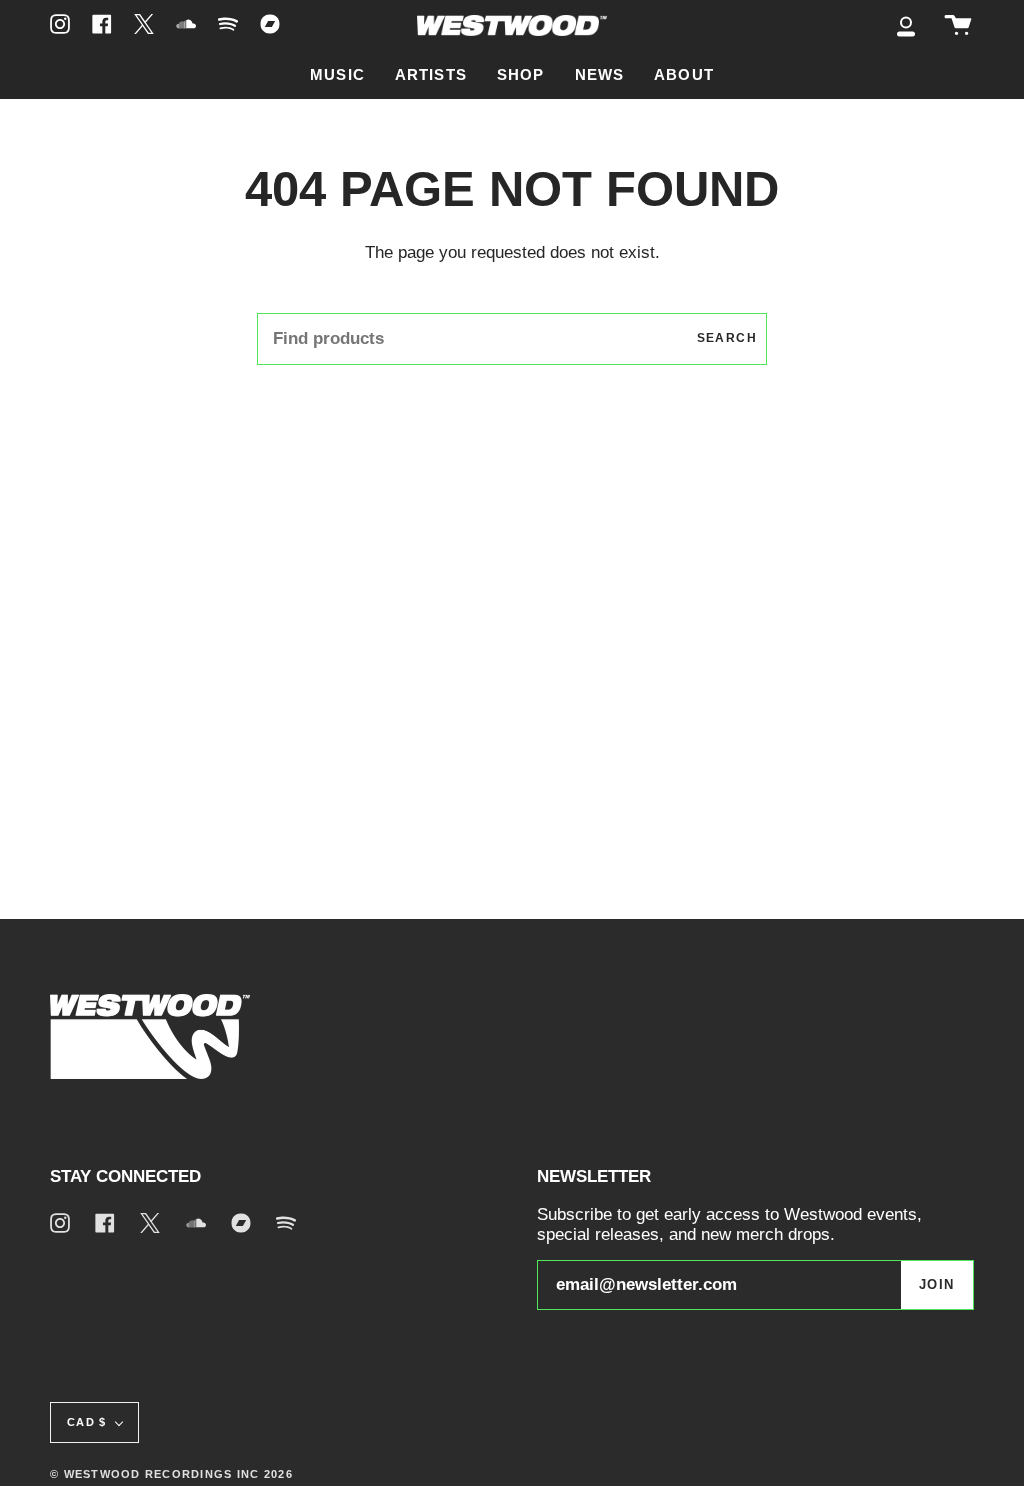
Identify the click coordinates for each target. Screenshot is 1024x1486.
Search (727, 338)
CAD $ (86, 1422)
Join (937, 1285)
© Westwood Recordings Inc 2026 (171, 1474)
